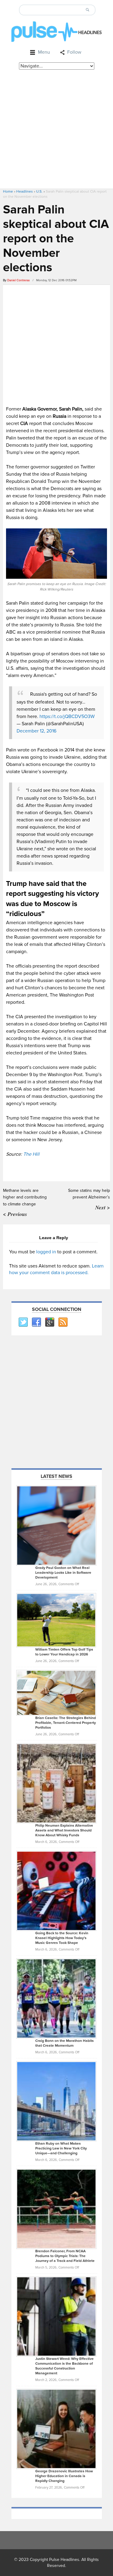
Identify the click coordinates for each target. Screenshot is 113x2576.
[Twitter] (23, 1322)
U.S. (39, 192)
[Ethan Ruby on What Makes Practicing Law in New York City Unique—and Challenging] (56, 2101)
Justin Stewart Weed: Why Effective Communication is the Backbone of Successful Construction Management (64, 2366)
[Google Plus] (49, 1322)
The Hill (31, 1154)
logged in (46, 1252)
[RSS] (63, 1322)
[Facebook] (36, 1322)
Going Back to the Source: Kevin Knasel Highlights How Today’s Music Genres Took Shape (62, 1938)
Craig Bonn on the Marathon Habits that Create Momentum (64, 2043)
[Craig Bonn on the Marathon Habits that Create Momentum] (56, 1998)
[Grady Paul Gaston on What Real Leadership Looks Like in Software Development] (56, 1525)
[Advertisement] (56, 129)
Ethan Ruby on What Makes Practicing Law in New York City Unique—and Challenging (61, 2148)
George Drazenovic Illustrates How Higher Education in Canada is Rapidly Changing (64, 2476)
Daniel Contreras (19, 280)
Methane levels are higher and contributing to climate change (25, 1197)
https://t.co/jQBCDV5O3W (67, 716)
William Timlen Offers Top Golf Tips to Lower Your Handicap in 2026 (64, 1652)
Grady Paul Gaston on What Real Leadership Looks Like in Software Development (63, 1573)
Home (8, 192)
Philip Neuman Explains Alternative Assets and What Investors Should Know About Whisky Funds (64, 1830)
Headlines (25, 192)
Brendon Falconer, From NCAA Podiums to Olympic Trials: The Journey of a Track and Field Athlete (65, 2256)
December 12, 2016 (36, 731)
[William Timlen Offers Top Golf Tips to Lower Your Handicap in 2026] (56, 1620)
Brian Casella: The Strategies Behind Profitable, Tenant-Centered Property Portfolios (66, 1723)
